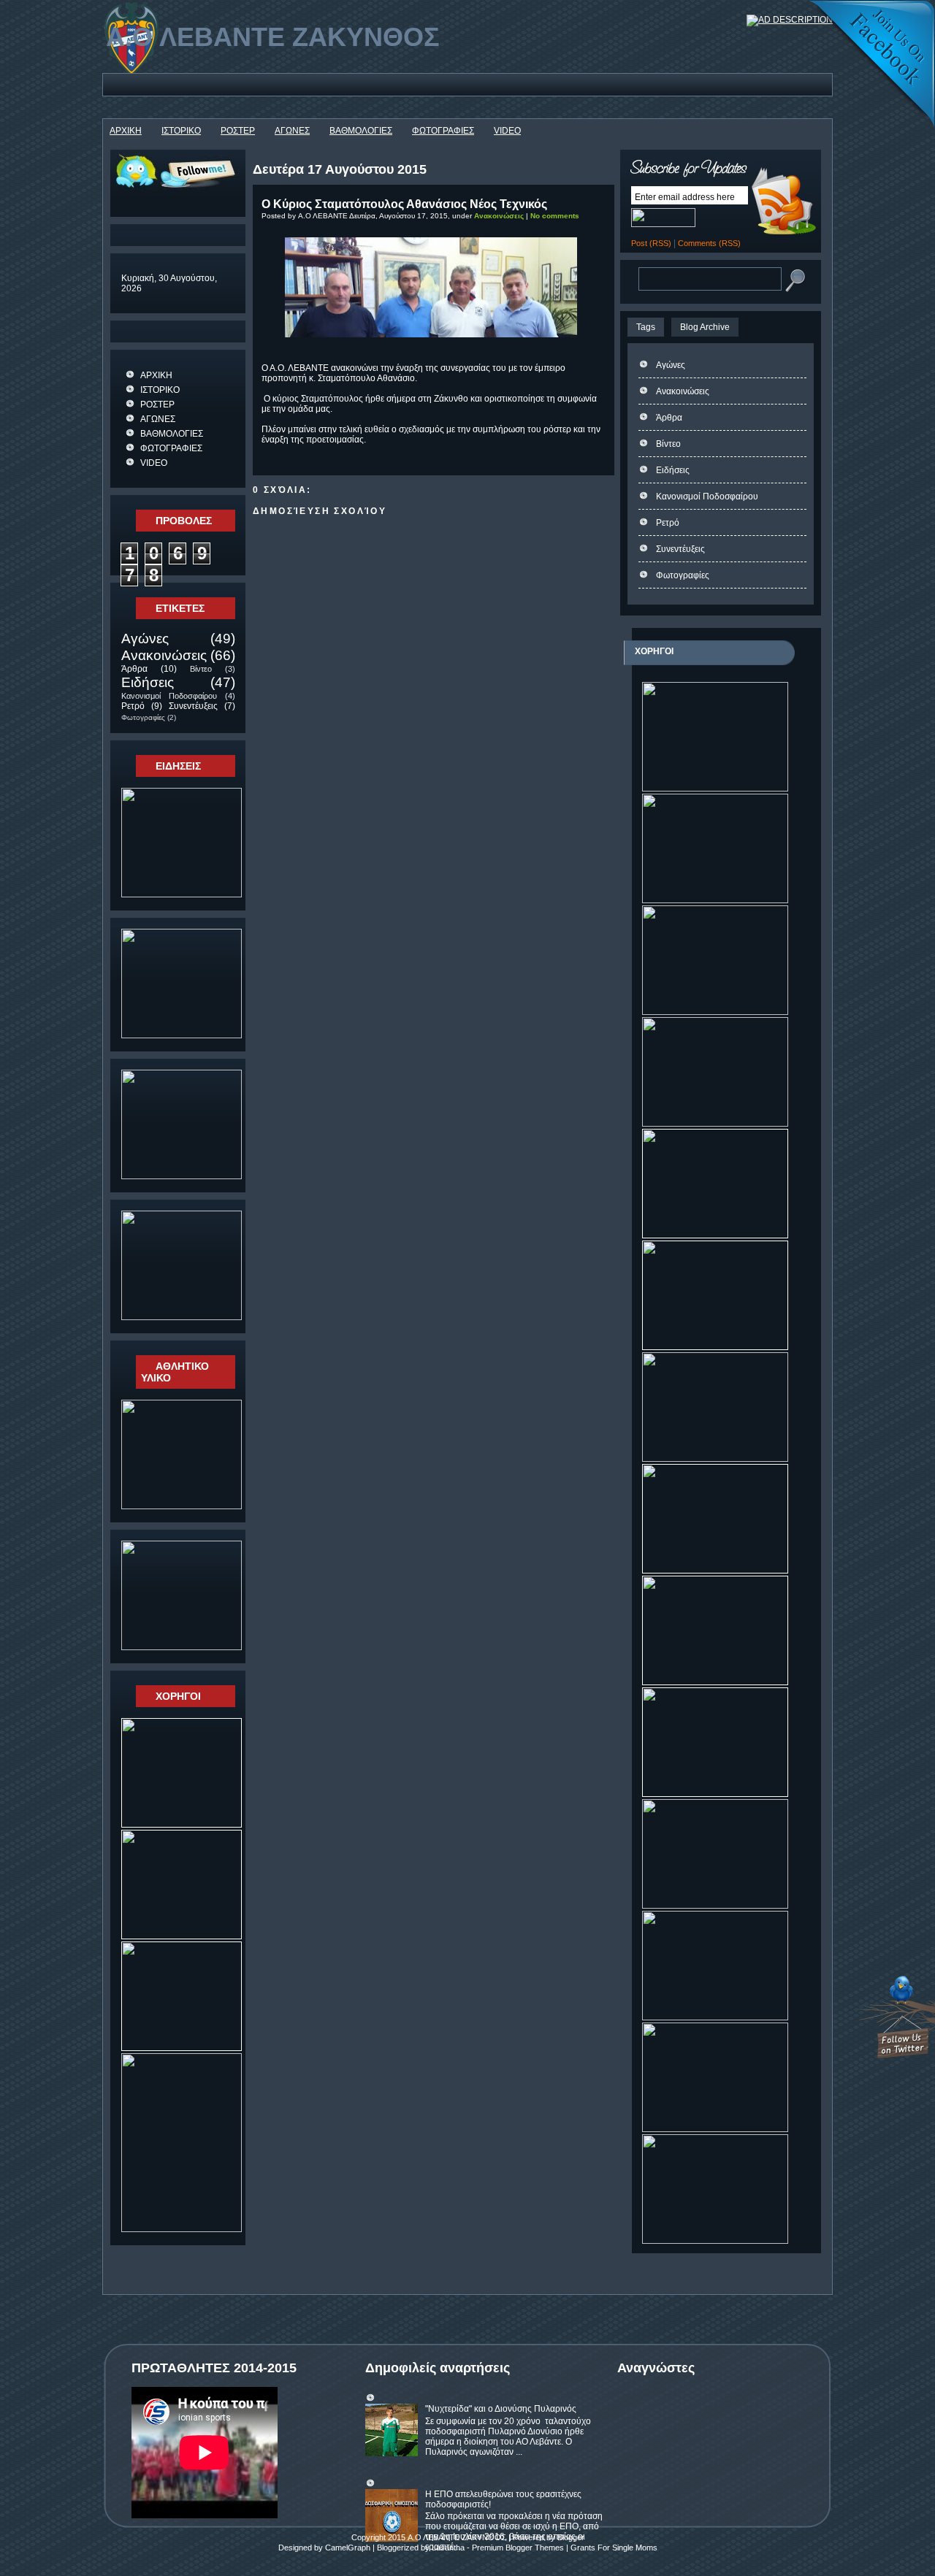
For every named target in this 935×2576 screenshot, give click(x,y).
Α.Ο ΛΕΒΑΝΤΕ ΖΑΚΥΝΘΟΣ (273, 37)
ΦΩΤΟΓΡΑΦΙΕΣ (443, 131)
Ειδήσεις (148, 682)
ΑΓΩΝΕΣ (292, 131)
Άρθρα (134, 669)
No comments (555, 216)
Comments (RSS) (709, 243)
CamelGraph (348, 2548)
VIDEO (507, 131)
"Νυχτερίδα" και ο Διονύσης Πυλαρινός (501, 2409)
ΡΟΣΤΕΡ (238, 131)
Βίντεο (201, 669)
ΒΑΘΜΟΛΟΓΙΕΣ (361, 131)
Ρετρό (133, 706)
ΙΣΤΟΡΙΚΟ (181, 131)
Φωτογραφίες (143, 717)
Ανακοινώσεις (164, 655)
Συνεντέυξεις (193, 706)
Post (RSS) (651, 243)
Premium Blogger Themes (518, 2548)
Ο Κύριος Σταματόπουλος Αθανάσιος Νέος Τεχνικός (404, 204)
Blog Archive (705, 327)
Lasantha (448, 2548)
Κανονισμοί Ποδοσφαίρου (169, 696)
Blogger (571, 2537)
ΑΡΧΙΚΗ (126, 131)
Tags (646, 327)
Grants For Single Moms (614, 2548)
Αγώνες (145, 639)
